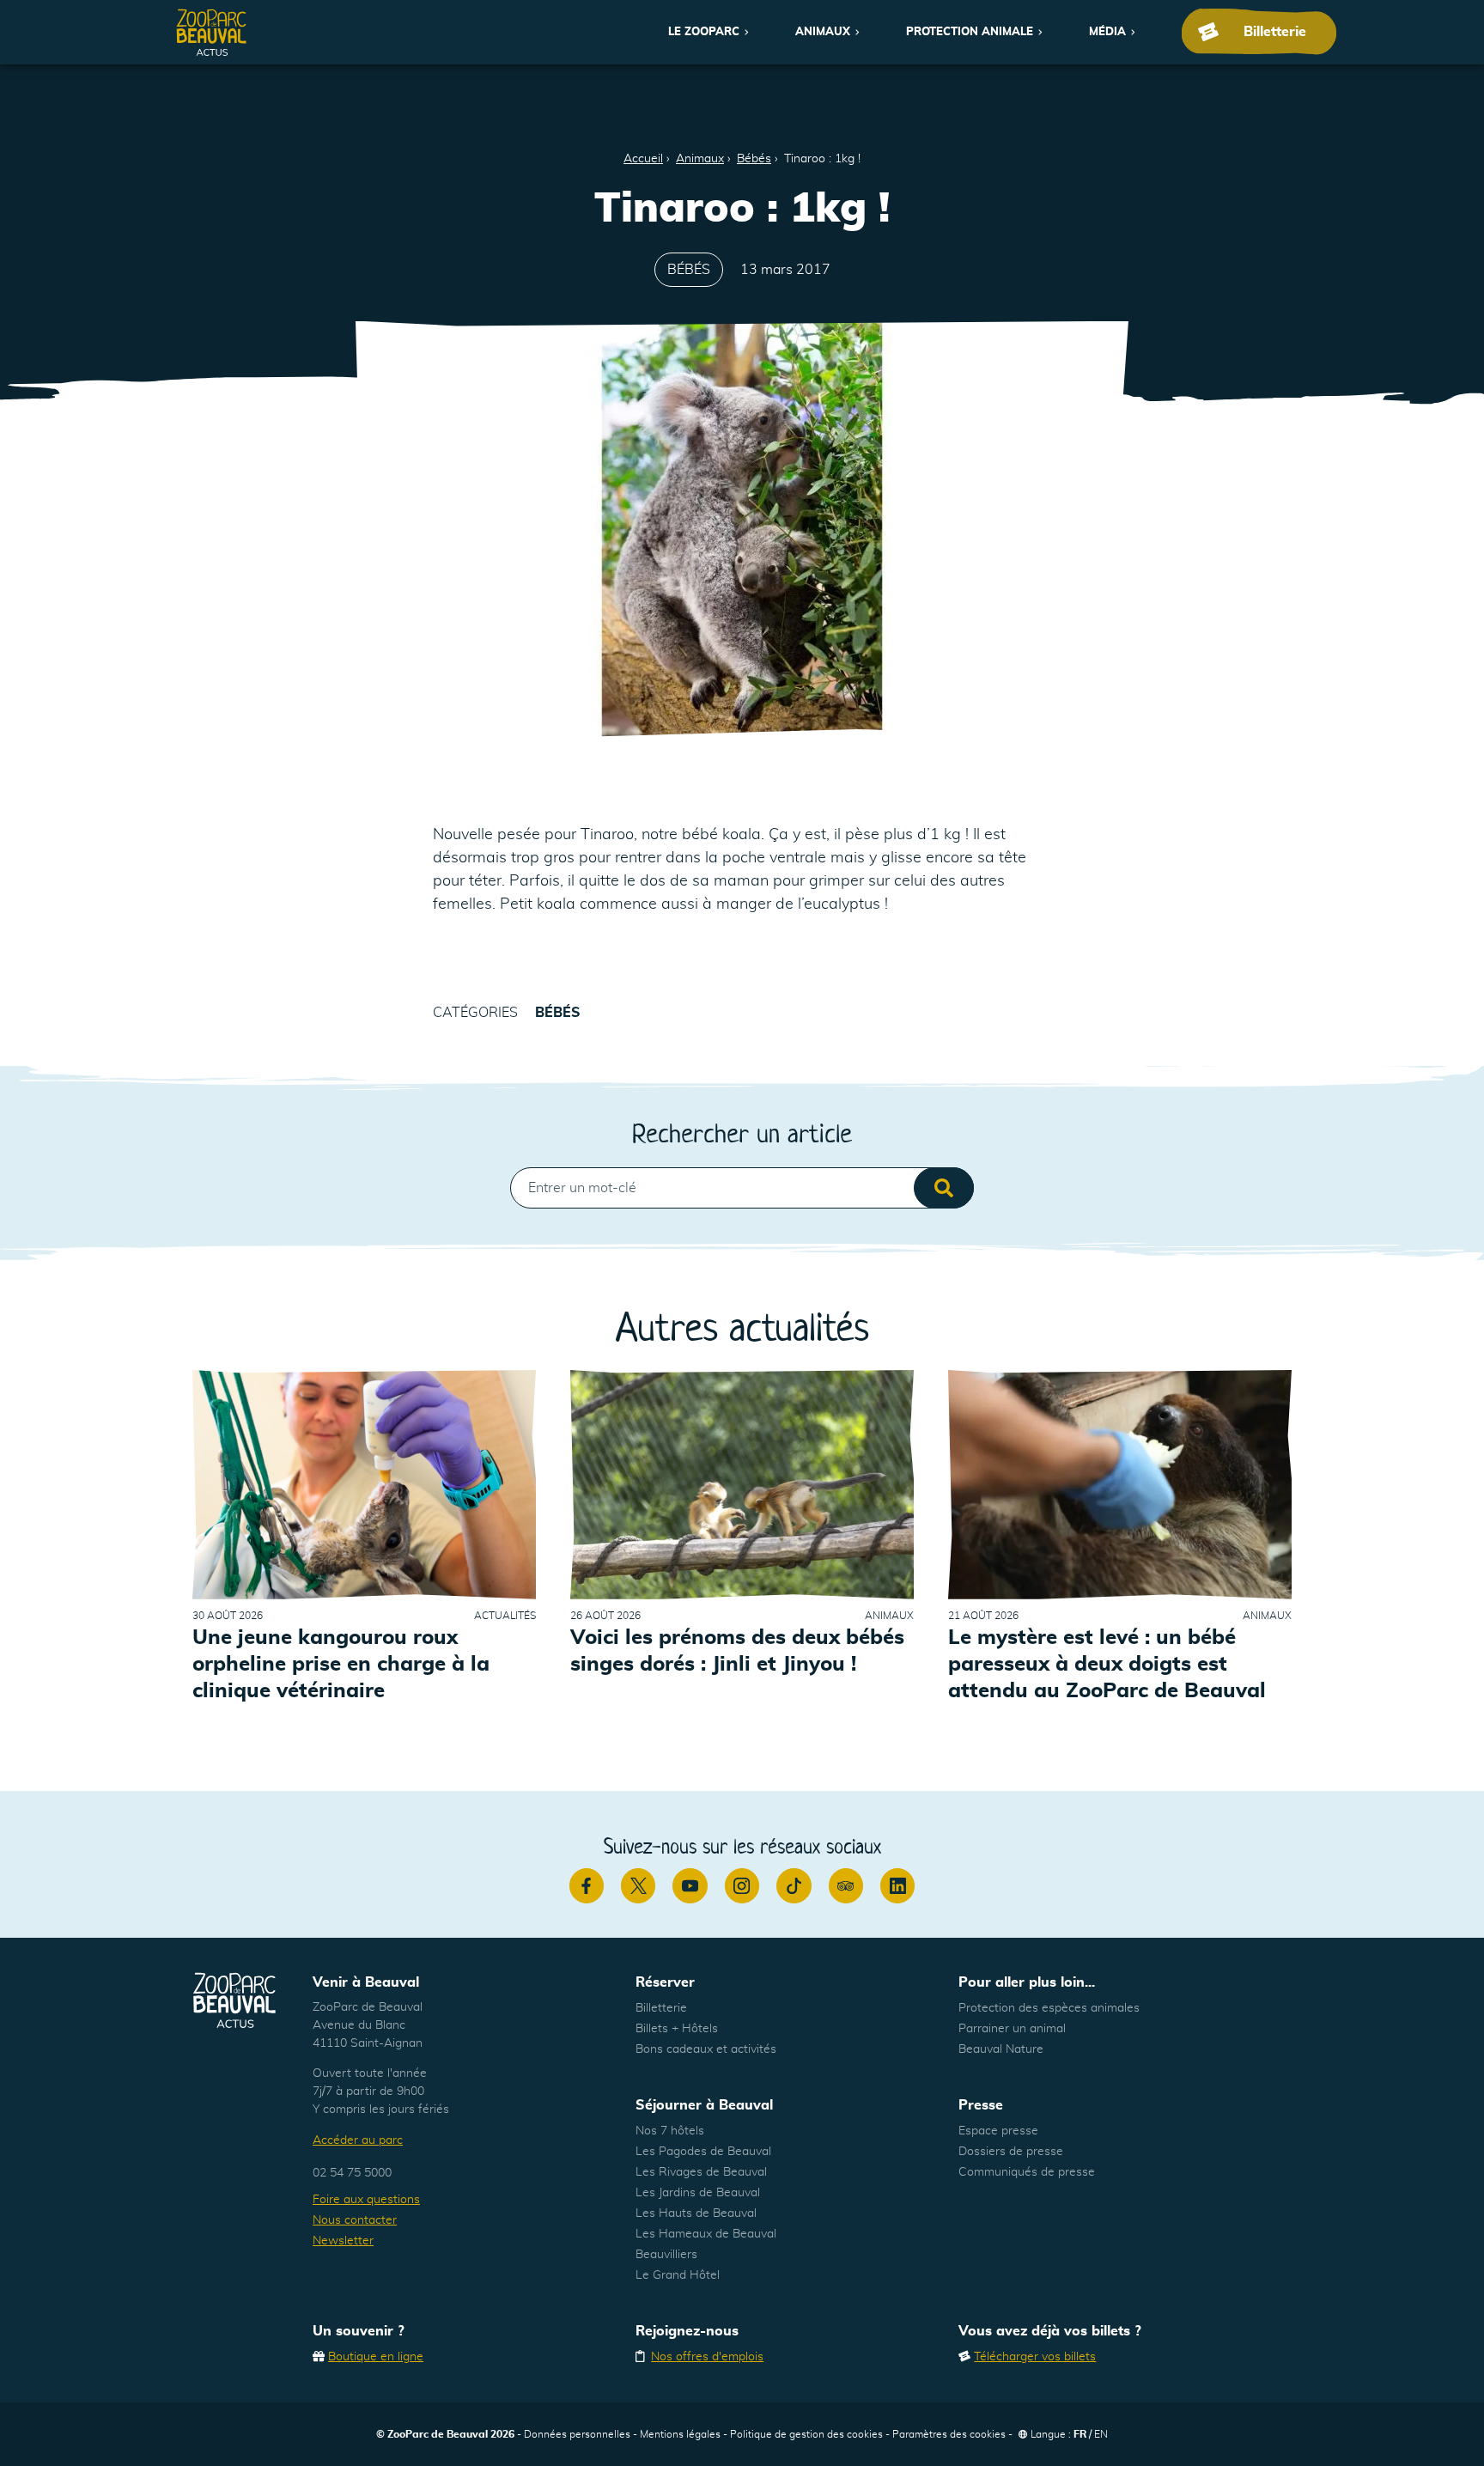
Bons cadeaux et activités (706, 2049)
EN (1101, 2434)
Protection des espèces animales (1049, 2008)
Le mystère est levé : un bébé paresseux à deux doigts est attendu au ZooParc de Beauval (1107, 1665)
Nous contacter (355, 2220)
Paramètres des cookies (949, 2434)
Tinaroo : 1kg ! (822, 159)
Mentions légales (680, 2434)
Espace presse (998, 2131)
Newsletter (343, 2241)
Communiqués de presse (1027, 2172)
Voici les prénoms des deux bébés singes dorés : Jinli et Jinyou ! (737, 1651)
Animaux (823, 32)
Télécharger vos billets (1035, 2357)
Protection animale (970, 32)
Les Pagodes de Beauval (703, 2152)
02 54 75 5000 (352, 2173)
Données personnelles (577, 2434)
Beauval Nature (1001, 2049)
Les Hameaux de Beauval (706, 2234)
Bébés (754, 159)
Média (1107, 32)
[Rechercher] (944, 1188)
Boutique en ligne (376, 2357)
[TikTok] (794, 1885)
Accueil (643, 159)
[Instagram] (742, 1885)
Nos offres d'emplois (707, 2357)
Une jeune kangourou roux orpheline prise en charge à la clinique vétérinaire (341, 1665)
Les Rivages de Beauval (701, 2172)
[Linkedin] (897, 1885)
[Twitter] (638, 1885)
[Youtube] (690, 1885)
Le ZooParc (704, 32)
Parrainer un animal (1012, 2029)
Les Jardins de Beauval (698, 2193)
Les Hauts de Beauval (696, 2213)
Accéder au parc (358, 2140)
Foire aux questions (366, 2200)
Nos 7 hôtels (670, 2131)
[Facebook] (587, 1885)
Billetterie (661, 2008)
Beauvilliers (666, 2255)
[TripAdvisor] (846, 1885)
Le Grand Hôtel (678, 2275)
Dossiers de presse (1011, 2152)
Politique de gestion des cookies (806, 2434)
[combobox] (742, 1188)
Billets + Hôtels (677, 2029)
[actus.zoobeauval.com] (212, 32)
